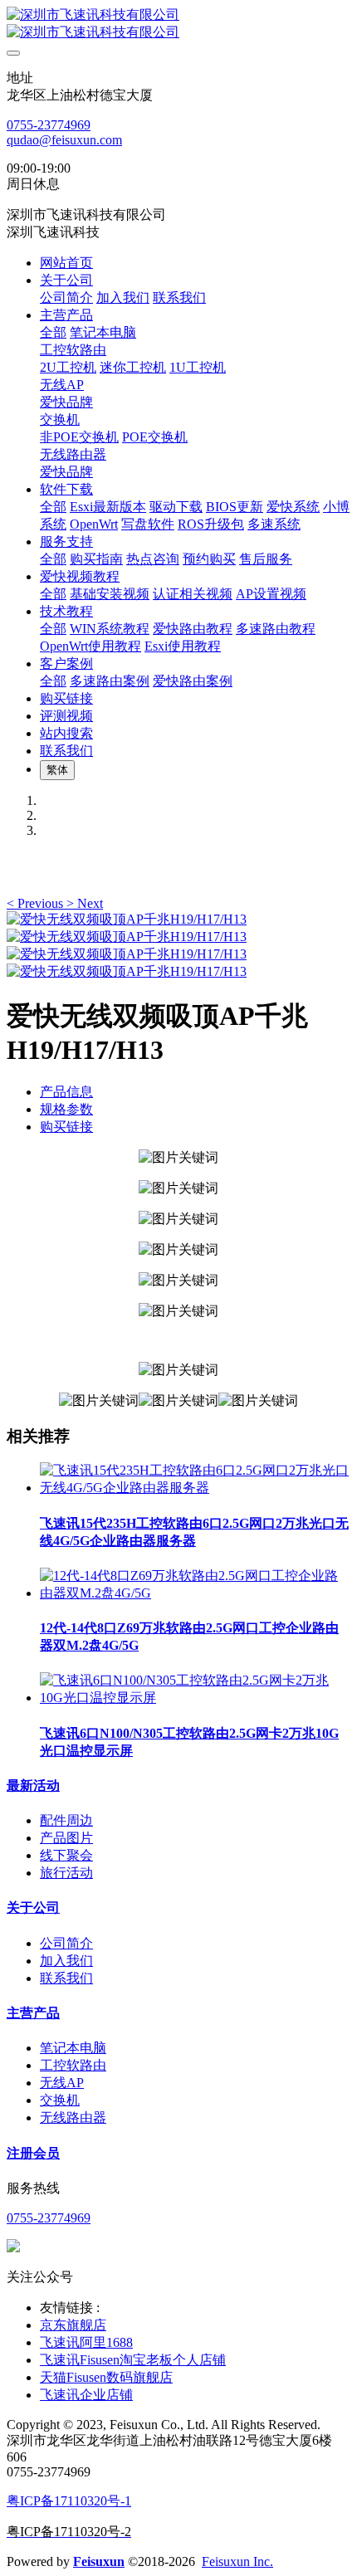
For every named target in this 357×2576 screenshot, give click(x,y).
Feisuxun (99, 2561)
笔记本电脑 (73, 2048)
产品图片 (66, 1838)
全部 (53, 332)
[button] (37, 903)
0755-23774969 (49, 125)
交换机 (60, 2100)
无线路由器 (73, 2117)
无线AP (62, 2083)
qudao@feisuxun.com (64, 140)
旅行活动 (66, 1873)
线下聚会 (66, 1855)
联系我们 (66, 1978)
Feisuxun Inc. (237, 2561)
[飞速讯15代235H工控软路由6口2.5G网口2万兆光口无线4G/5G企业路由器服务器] (195, 1488)
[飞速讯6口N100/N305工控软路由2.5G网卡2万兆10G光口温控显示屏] (195, 1698)
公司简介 (66, 1943)
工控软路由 (73, 2065)
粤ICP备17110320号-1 (69, 2501)
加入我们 (66, 1961)
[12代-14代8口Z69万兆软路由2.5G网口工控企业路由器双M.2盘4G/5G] (195, 1593)
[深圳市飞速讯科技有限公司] (178, 24)
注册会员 (33, 2153)
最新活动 (33, 1786)
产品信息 (66, 1092)
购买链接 (66, 1127)
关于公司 (33, 1908)
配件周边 (66, 1820)
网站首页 (66, 263)
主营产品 (33, 2013)
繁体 (57, 770)
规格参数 (66, 1109)
